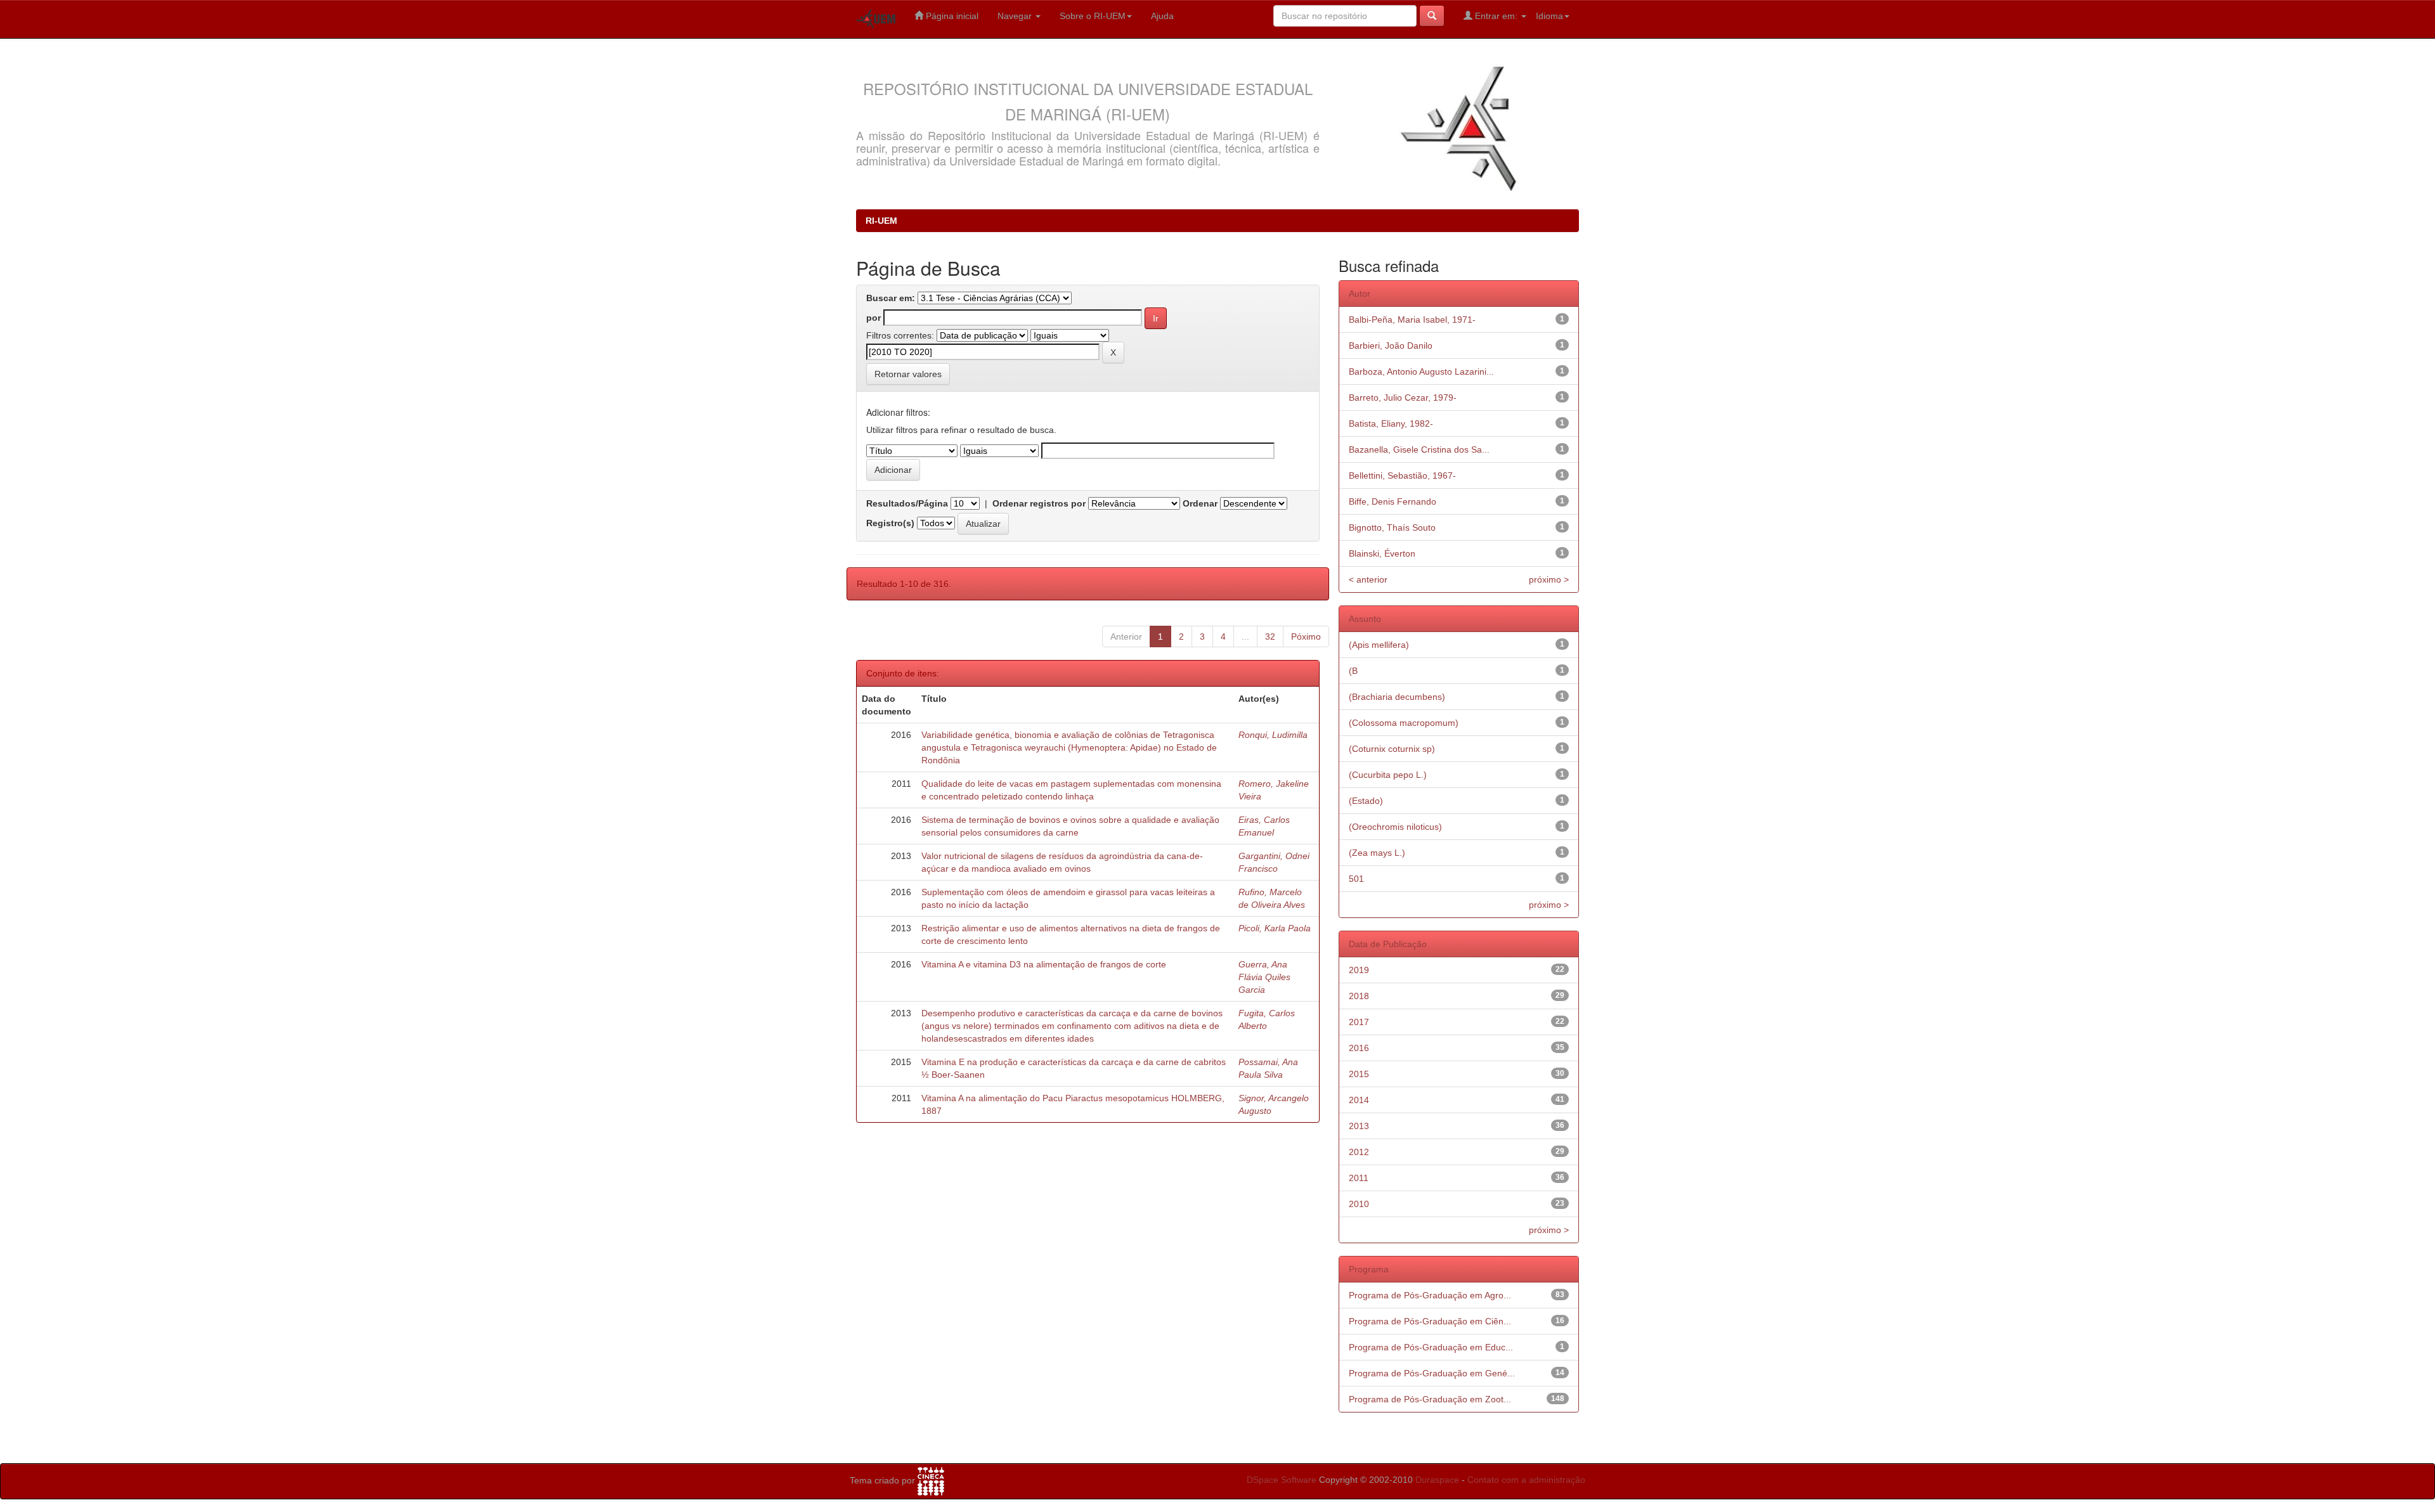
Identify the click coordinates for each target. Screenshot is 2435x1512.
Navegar (1016, 16)
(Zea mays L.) (1377, 853)
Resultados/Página (907, 503)
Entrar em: (1496, 16)
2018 (1359, 996)
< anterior (1368, 579)
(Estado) (1366, 801)
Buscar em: (891, 298)
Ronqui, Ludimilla (1273, 735)
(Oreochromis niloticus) (1395, 827)
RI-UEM (881, 221)
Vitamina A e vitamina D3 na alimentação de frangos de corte (1044, 964)
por (873, 318)
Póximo (1306, 636)
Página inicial (951, 16)
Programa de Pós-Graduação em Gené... (1432, 1373)
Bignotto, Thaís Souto (1392, 527)
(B (1353, 671)
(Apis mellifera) (1379, 645)
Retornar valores (908, 374)
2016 (1359, 1048)
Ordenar (1200, 503)
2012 (1359, 1152)
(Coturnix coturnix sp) (1392, 749)
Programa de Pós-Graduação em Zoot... (1430, 1399)
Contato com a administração (1526, 1480)
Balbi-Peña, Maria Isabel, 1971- (1412, 320)
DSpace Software (1282, 1480)
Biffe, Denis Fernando (1393, 501)
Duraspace (1437, 1480)
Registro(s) (890, 523)
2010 (1359, 1204)
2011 (1359, 1178)
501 (1356, 879)
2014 (1359, 1100)
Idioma (1549, 16)
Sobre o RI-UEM (1093, 16)
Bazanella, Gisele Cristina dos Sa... (1419, 449)
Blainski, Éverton (1382, 553)
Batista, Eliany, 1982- (1391, 423)
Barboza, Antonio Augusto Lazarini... (1421, 372)
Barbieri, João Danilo (1391, 346)
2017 (1359, 1022)
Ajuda (1162, 16)
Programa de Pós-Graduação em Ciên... (1430, 1321)
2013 (1359, 1126)
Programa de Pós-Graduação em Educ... (1431, 1347)
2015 (1359, 1074)
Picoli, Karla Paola (1275, 928)
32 (1270, 636)
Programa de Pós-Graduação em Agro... (1430, 1295)
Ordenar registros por (1039, 503)
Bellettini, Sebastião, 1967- (1402, 475)
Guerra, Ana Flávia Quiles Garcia (1264, 977)
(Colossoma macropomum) (1404, 723)
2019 (1359, 970)
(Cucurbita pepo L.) (1388, 775)
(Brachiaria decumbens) (1397, 697)
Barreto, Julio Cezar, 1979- (1403, 397)
